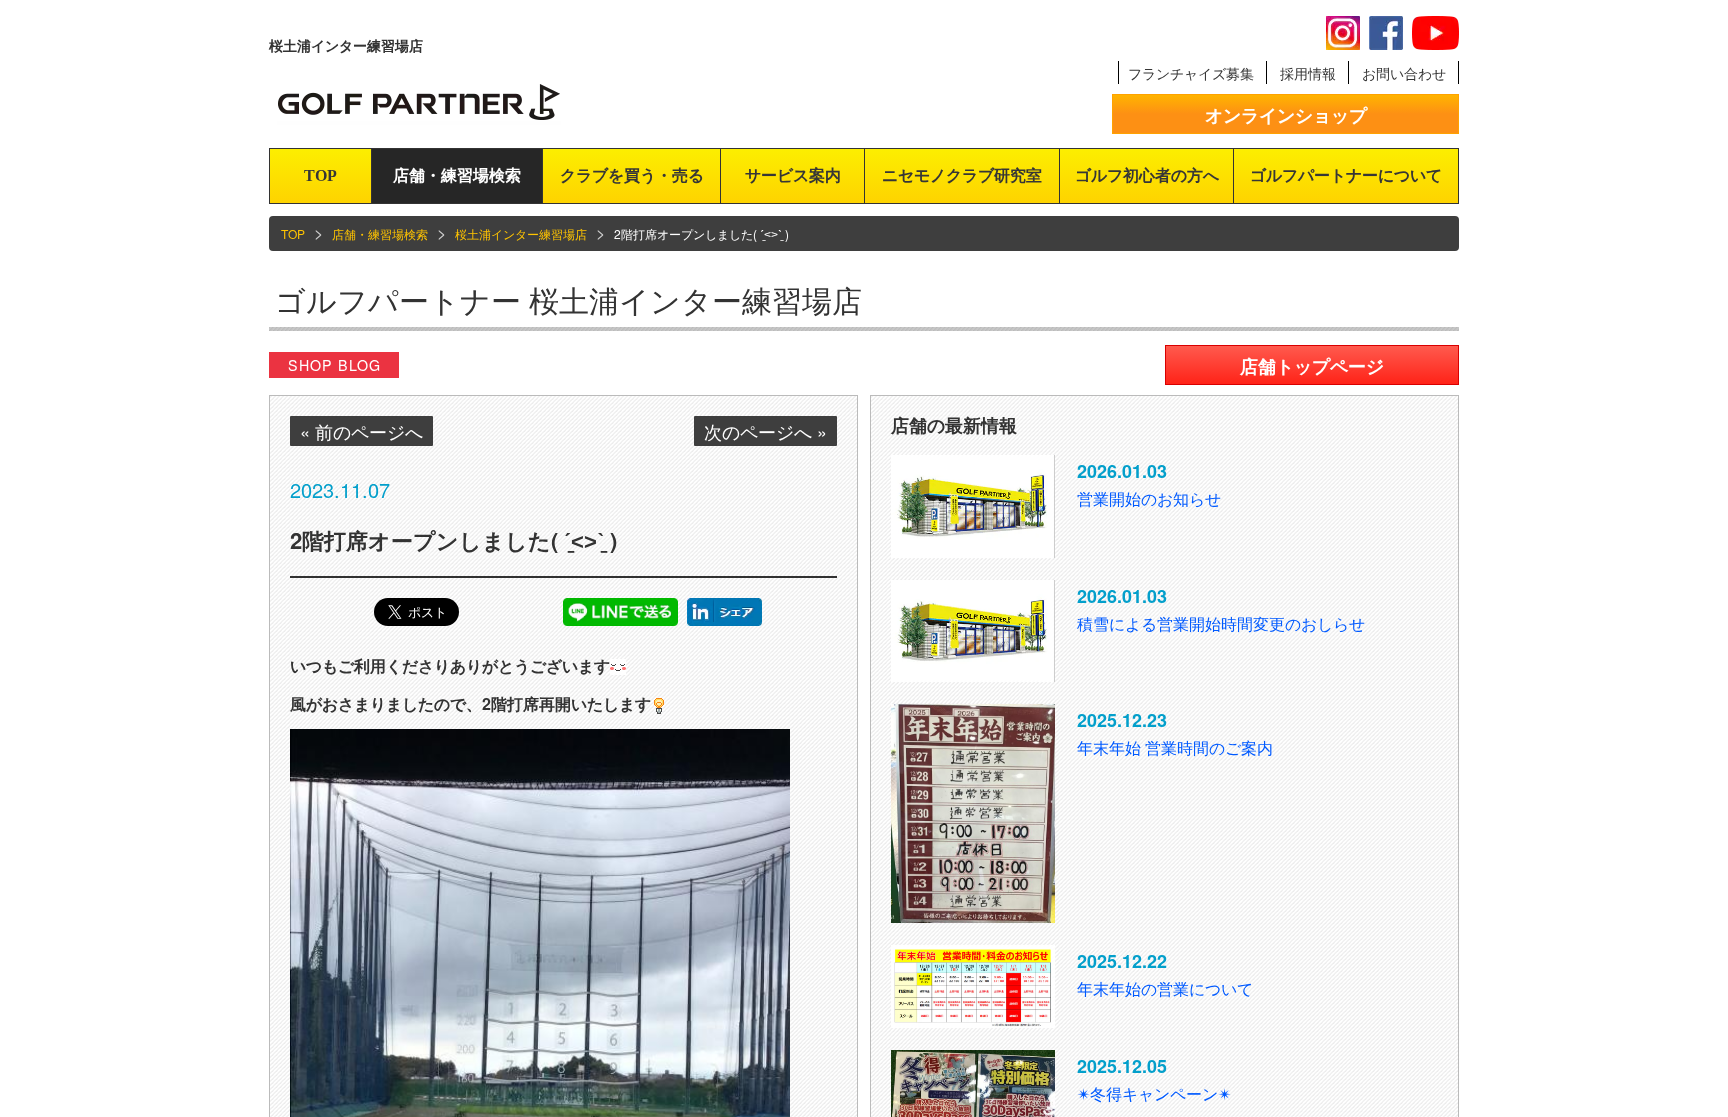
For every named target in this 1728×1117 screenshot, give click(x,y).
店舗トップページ (1312, 366)
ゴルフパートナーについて (1346, 175)
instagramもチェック (1343, 33)
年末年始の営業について (1165, 988)
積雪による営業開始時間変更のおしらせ (1221, 623)
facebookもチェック (1386, 33)
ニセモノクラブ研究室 (962, 175)
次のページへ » (765, 431)
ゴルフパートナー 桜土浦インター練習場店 (568, 299)
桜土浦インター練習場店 (521, 233)
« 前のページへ (361, 431)
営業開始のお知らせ (1149, 498)
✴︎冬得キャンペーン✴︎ (1154, 1093)
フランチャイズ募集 (1191, 73)
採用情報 (1308, 73)
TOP (320, 175)
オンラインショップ (1286, 115)
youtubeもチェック (1435, 33)
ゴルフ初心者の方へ (1147, 175)
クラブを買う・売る (632, 175)
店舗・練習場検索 (457, 175)
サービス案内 (793, 175)
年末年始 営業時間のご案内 (1175, 747)
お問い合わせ (1404, 73)
